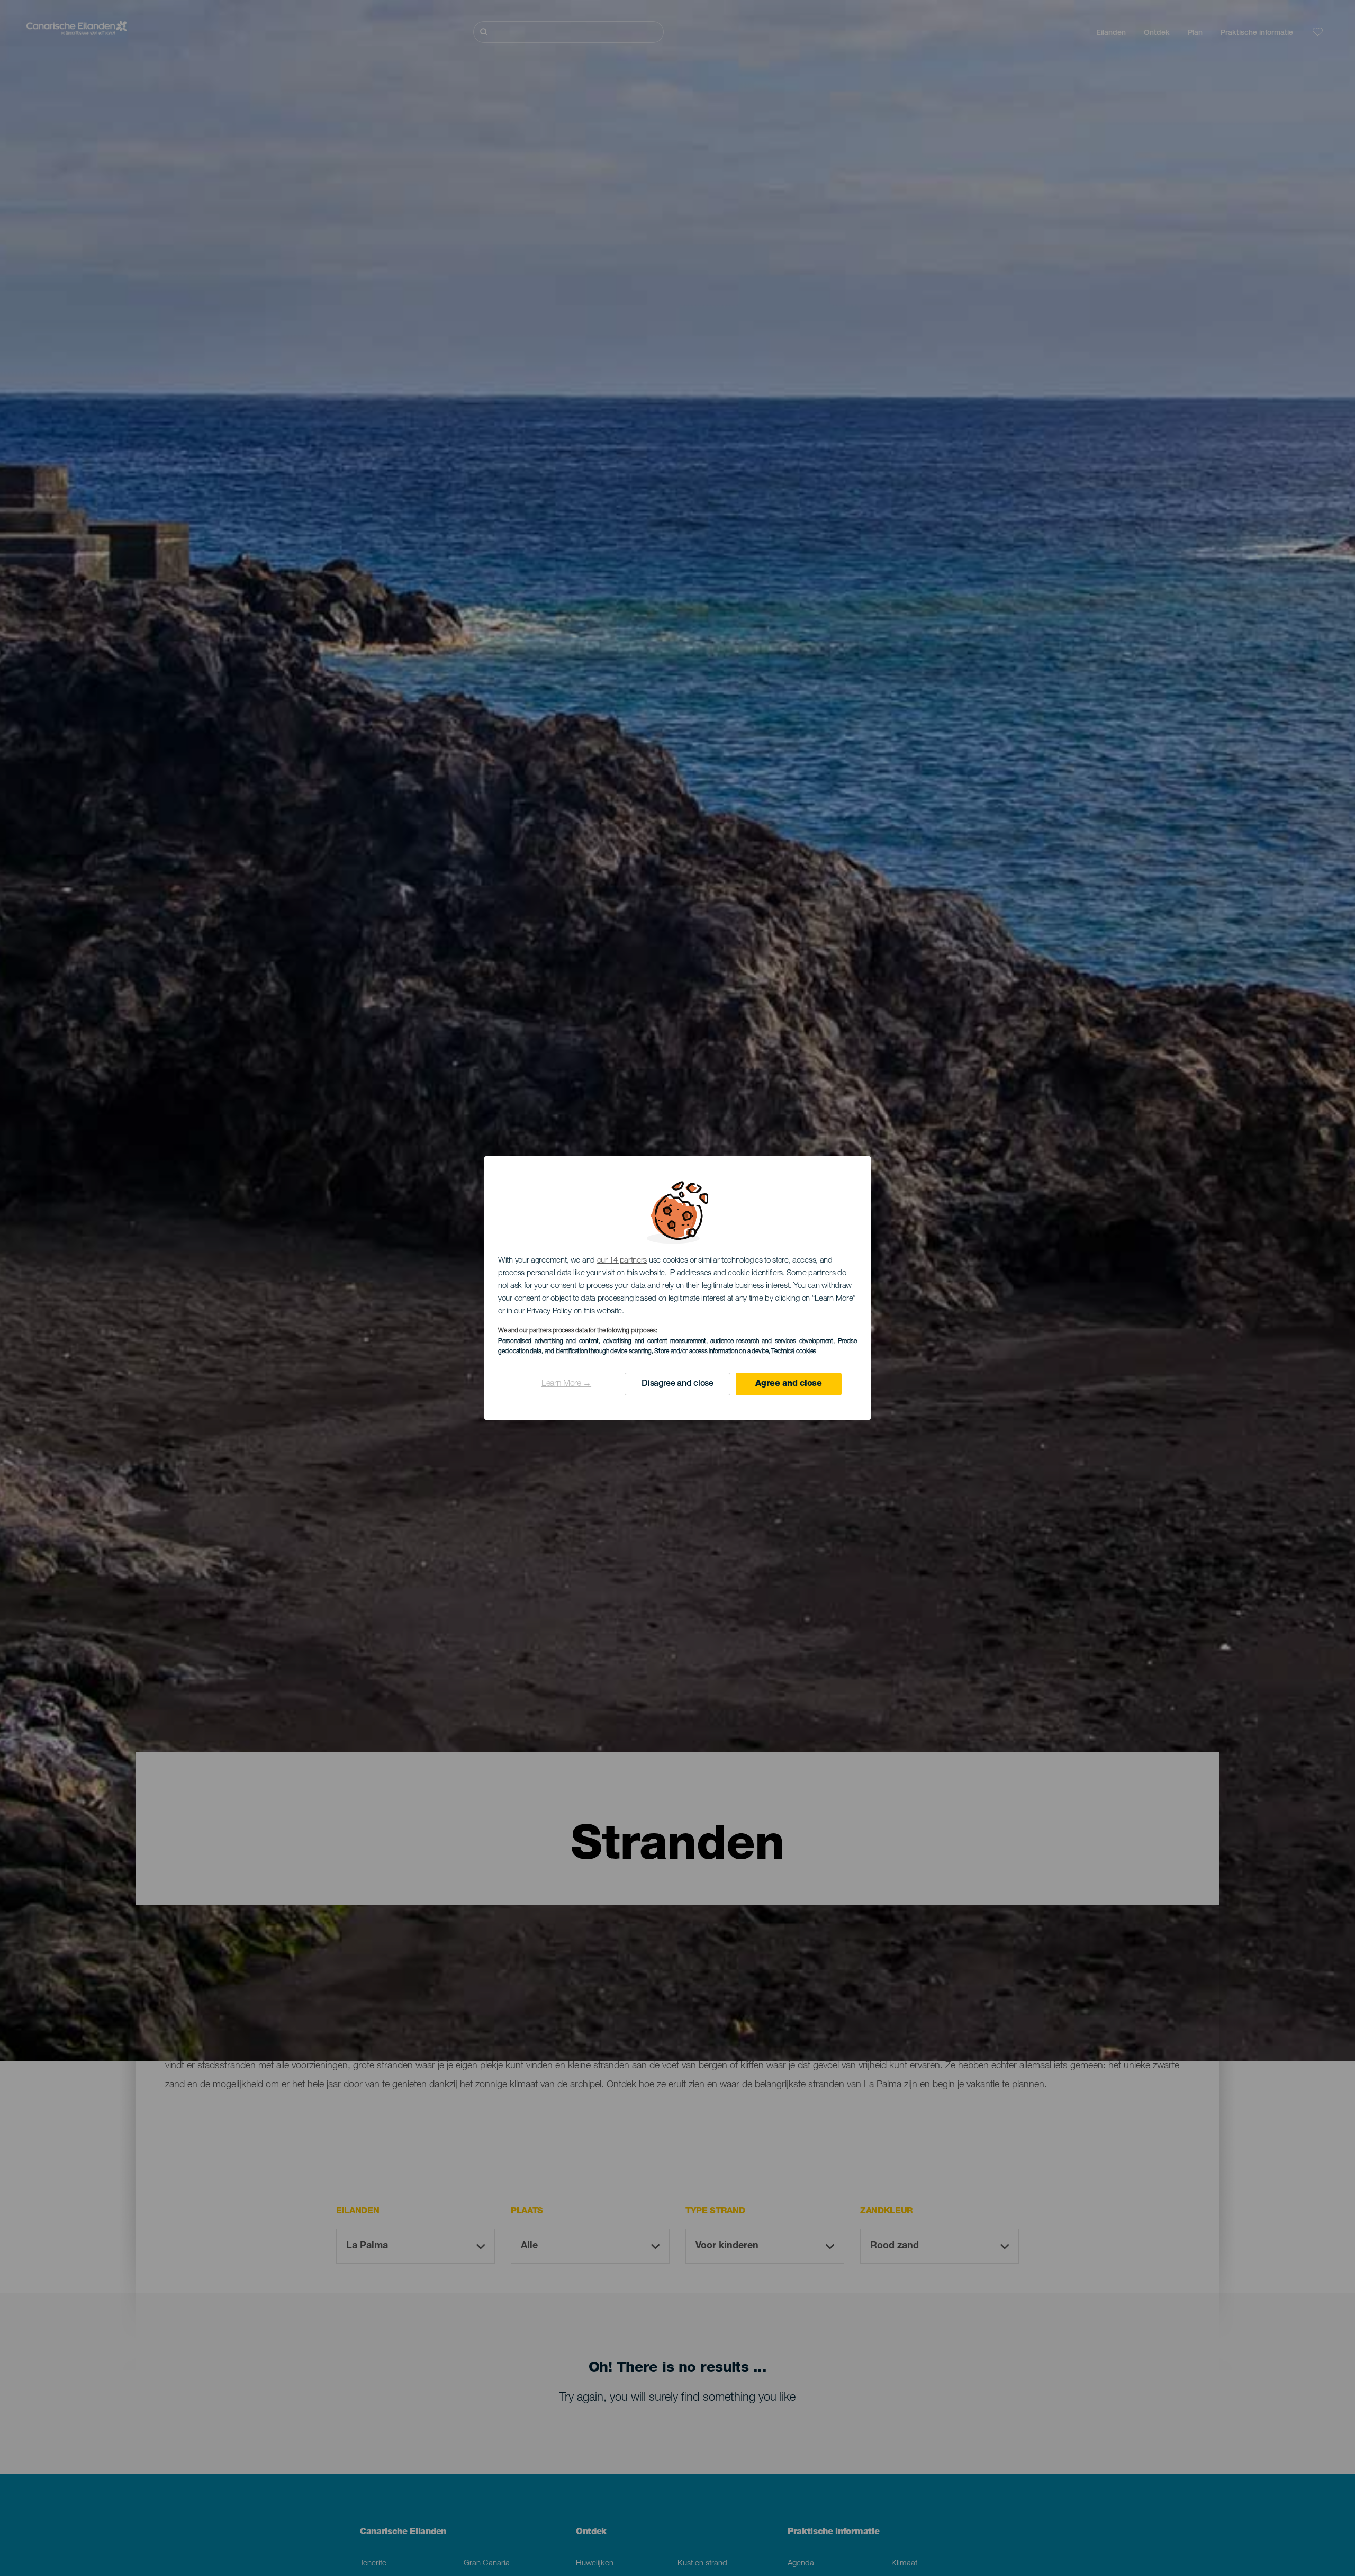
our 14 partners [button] (622, 1261)
